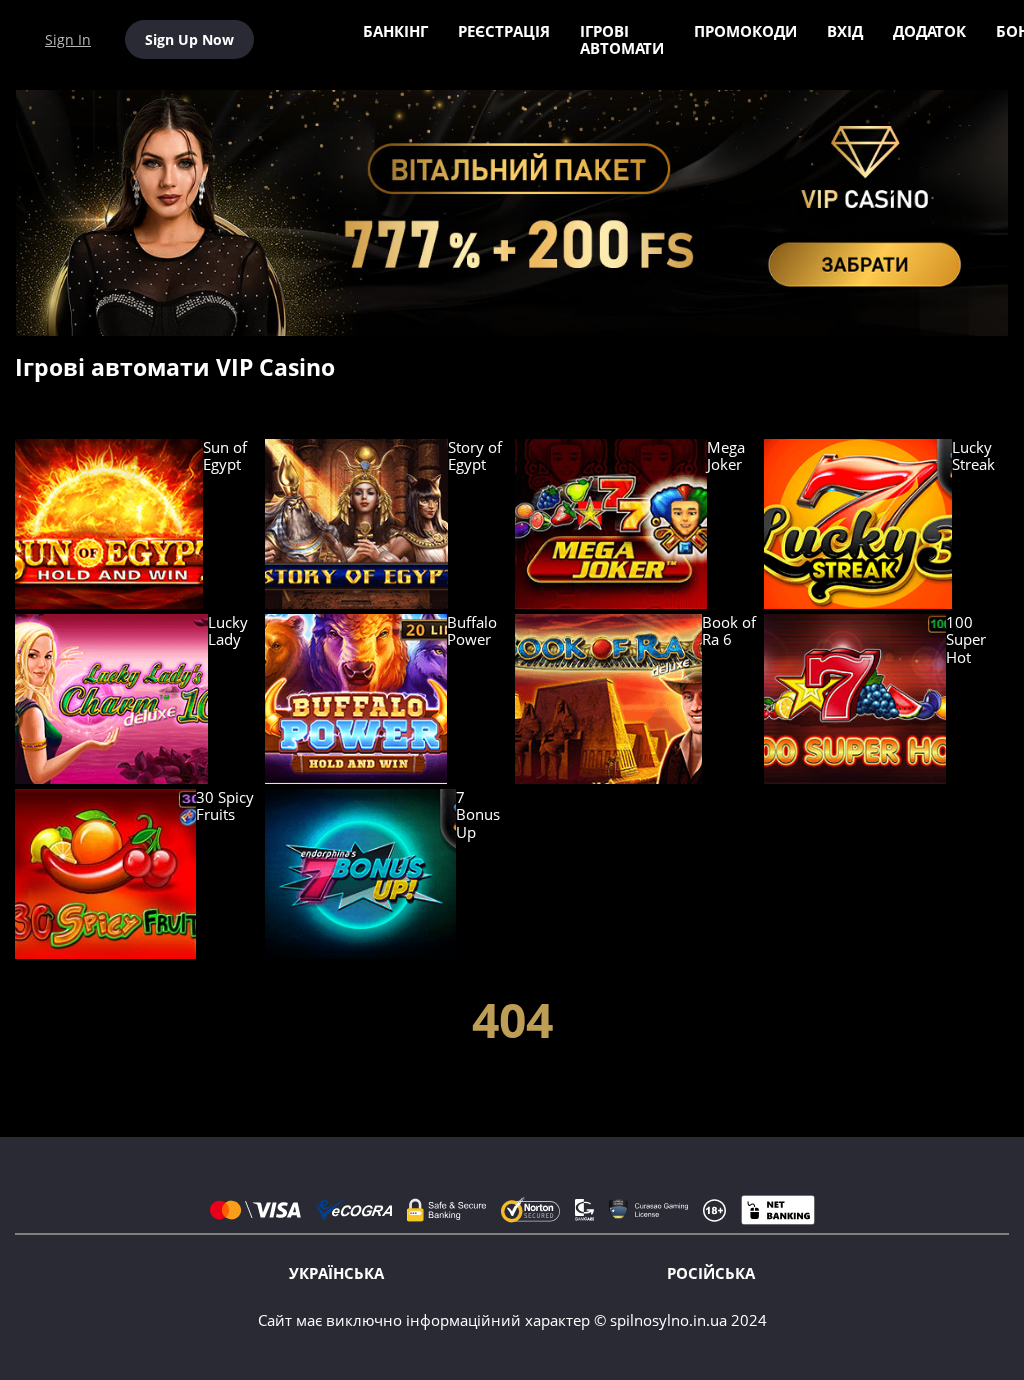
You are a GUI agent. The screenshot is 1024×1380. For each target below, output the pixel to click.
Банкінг (395, 31)
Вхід (845, 31)
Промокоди (745, 31)
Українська (336, 1273)
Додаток (929, 31)
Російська (711, 1273)
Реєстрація (504, 31)
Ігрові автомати (622, 39)
